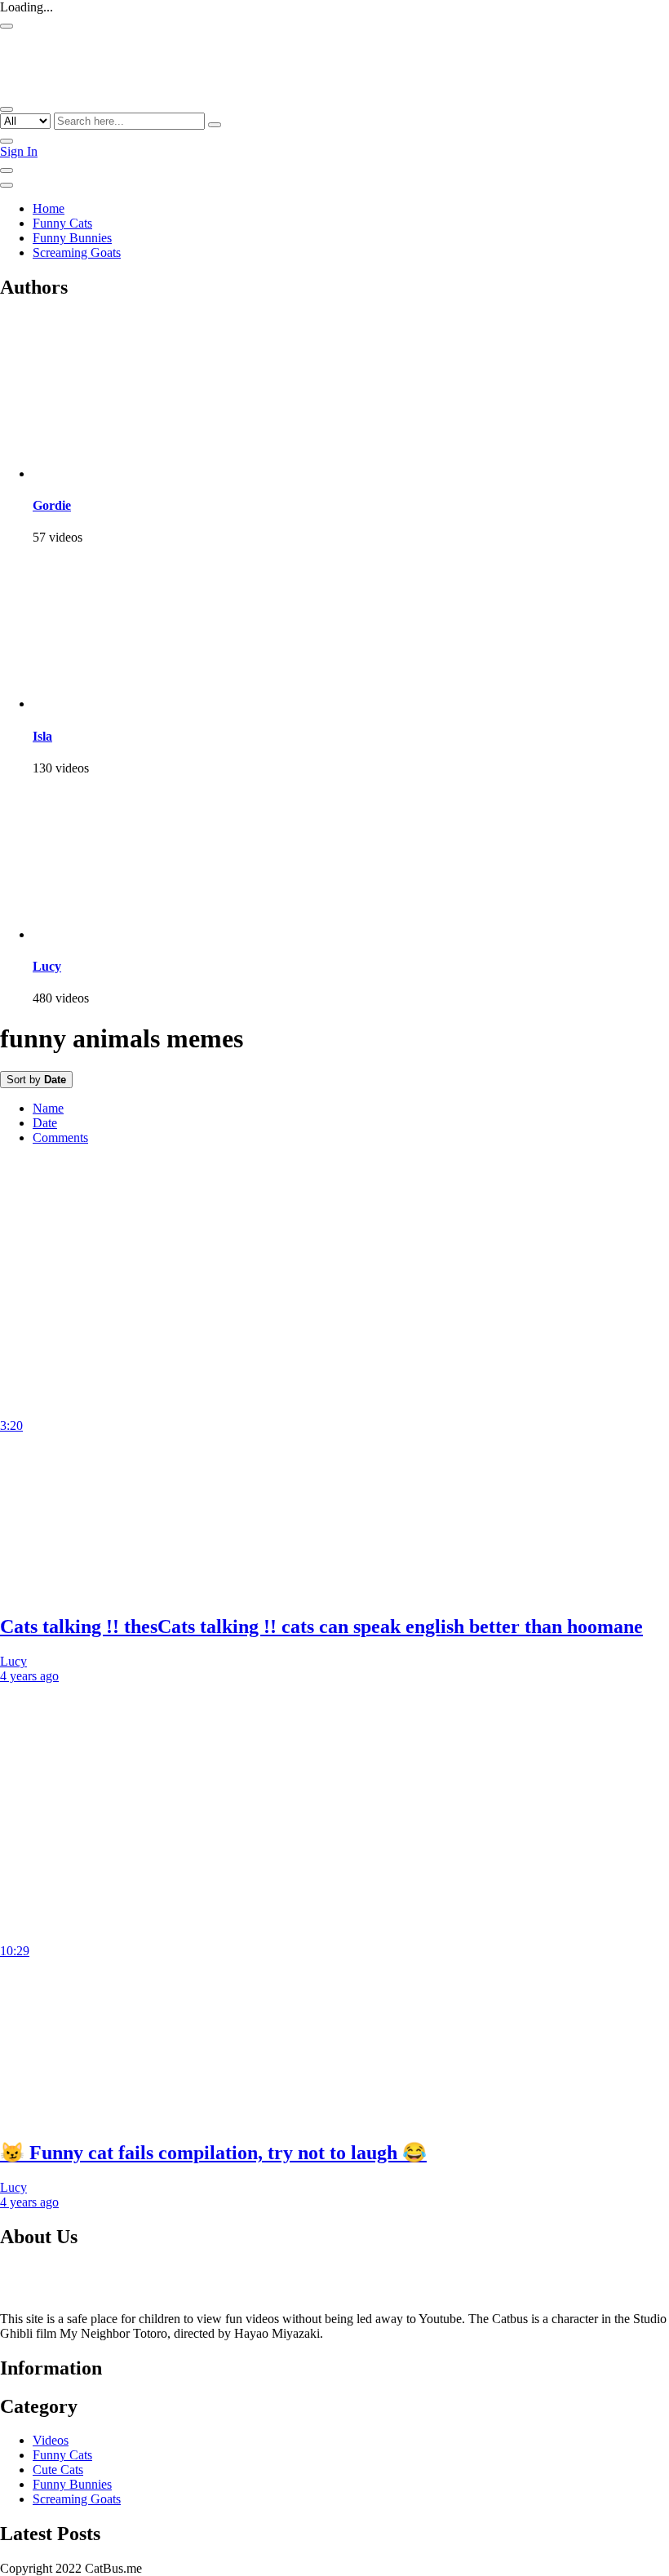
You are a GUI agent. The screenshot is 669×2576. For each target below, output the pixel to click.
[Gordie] (114, 474)
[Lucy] (114, 934)
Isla (42, 736)
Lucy (47, 966)
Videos (51, 2440)
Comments (60, 1138)
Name (48, 1108)
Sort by (36, 1080)
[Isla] (114, 704)
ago (29, 1676)
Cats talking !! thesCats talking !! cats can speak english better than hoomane (321, 1627)
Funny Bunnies (72, 238)
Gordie (52, 505)
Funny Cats (62, 223)
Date (45, 1123)
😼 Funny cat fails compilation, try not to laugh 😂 (213, 2153)
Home (49, 208)
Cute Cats (58, 2470)
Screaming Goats (77, 252)
